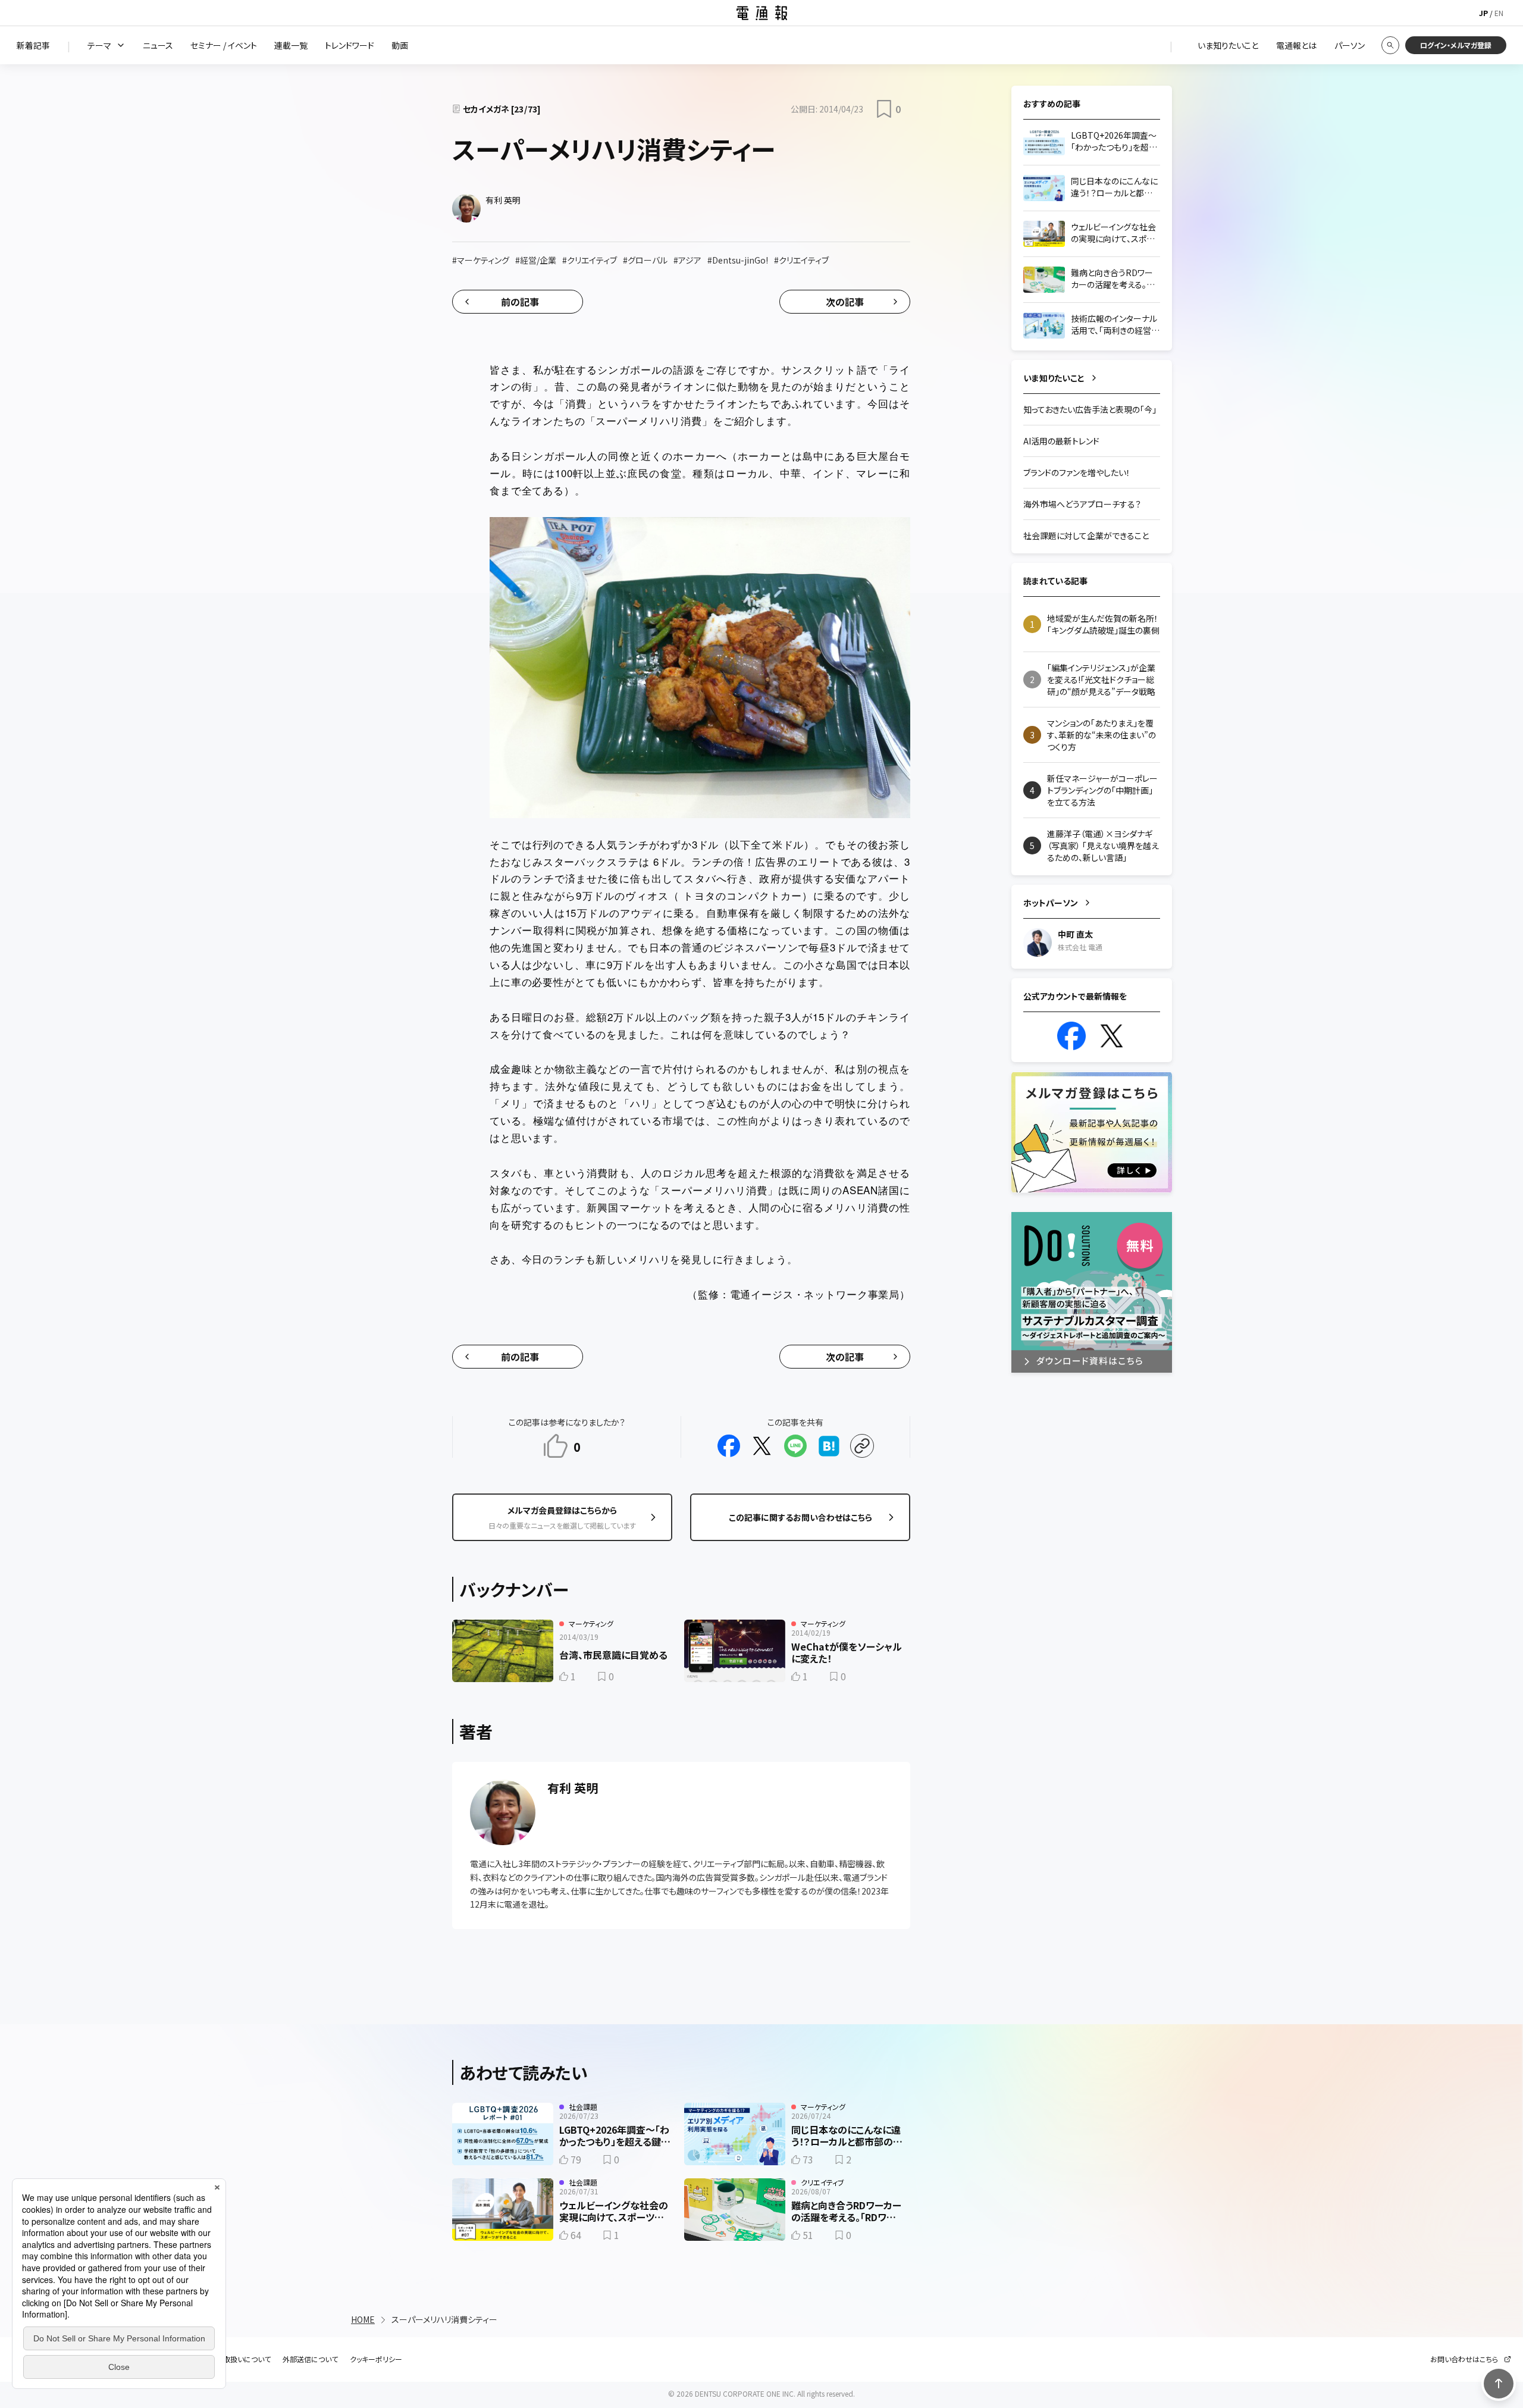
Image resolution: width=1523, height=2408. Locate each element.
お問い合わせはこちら (1464, 2359)
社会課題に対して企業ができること (1086, 536)
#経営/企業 (536, 260)
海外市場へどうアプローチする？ (1082, 504)
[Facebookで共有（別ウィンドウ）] (729, 1446)
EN (1499, 13)
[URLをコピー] (862, 1446)
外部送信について (310, 2359)
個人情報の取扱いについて (229, 2359)
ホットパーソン (1051, 903)
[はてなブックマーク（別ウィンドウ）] (829, 1446)
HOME (363, 2319)
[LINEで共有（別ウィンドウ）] (795, 1446)
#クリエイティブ (590, 260)
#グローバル (645, 260)
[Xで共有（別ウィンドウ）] (762, 1446)
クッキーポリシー (376, 2359)
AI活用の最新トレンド (1061, 441)
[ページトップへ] (1499, 2384)
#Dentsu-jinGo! (738, 260)
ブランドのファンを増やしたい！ (1077, 472)
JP (1483, 13)
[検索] (1390, 45)
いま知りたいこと (1054, 378)
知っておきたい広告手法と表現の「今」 (1090, 409)
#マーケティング (481, 260)
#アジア (687, 260)
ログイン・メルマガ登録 (1456, 45)
